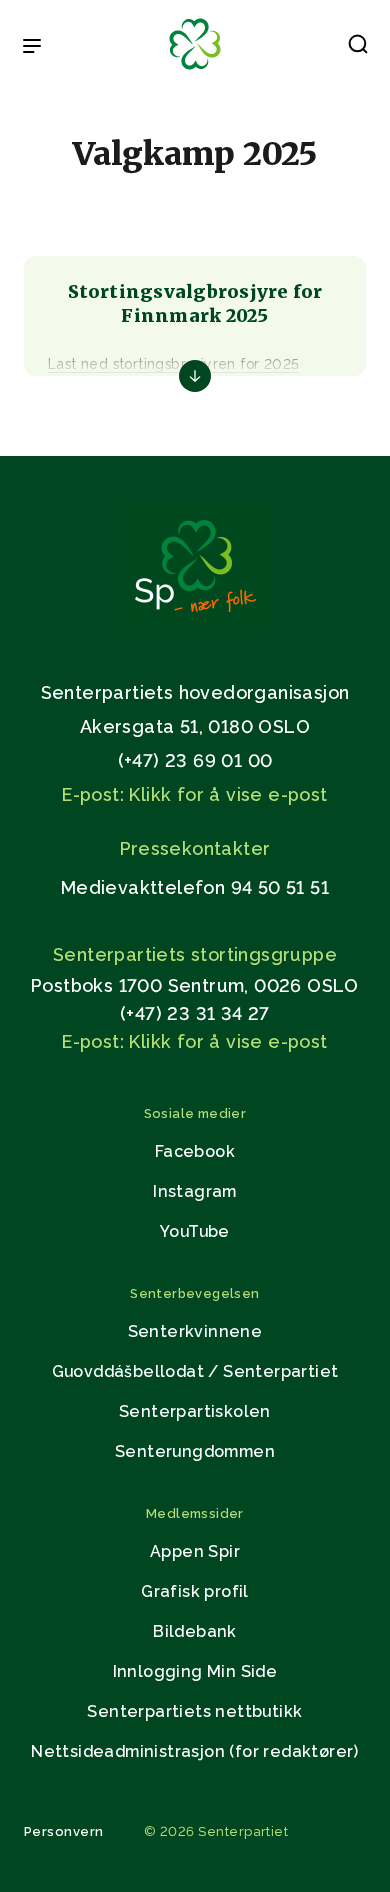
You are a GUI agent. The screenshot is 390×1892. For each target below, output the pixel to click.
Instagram (195, 1191)
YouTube (195, 1231)
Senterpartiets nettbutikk (194, 1711)
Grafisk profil (195, 1591)
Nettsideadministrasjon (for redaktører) (195, 1751)
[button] (358, 48)
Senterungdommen (195, 1451)
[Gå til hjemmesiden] (195, 622)
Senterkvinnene (195, 1331)
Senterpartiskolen (195, 1411)
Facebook (195, 1151)
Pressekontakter (195, 848)
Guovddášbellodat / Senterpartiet (195, 1371)
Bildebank (195, 1631)
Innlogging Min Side (195, 1671)
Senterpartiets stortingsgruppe (195, 954)
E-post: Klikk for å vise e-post (194, 794)
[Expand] (195, 376)
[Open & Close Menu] (32, 48)
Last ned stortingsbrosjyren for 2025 (173, 364)
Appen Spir (195, 1551)
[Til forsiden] (195, 70)
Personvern (64, 1831)
